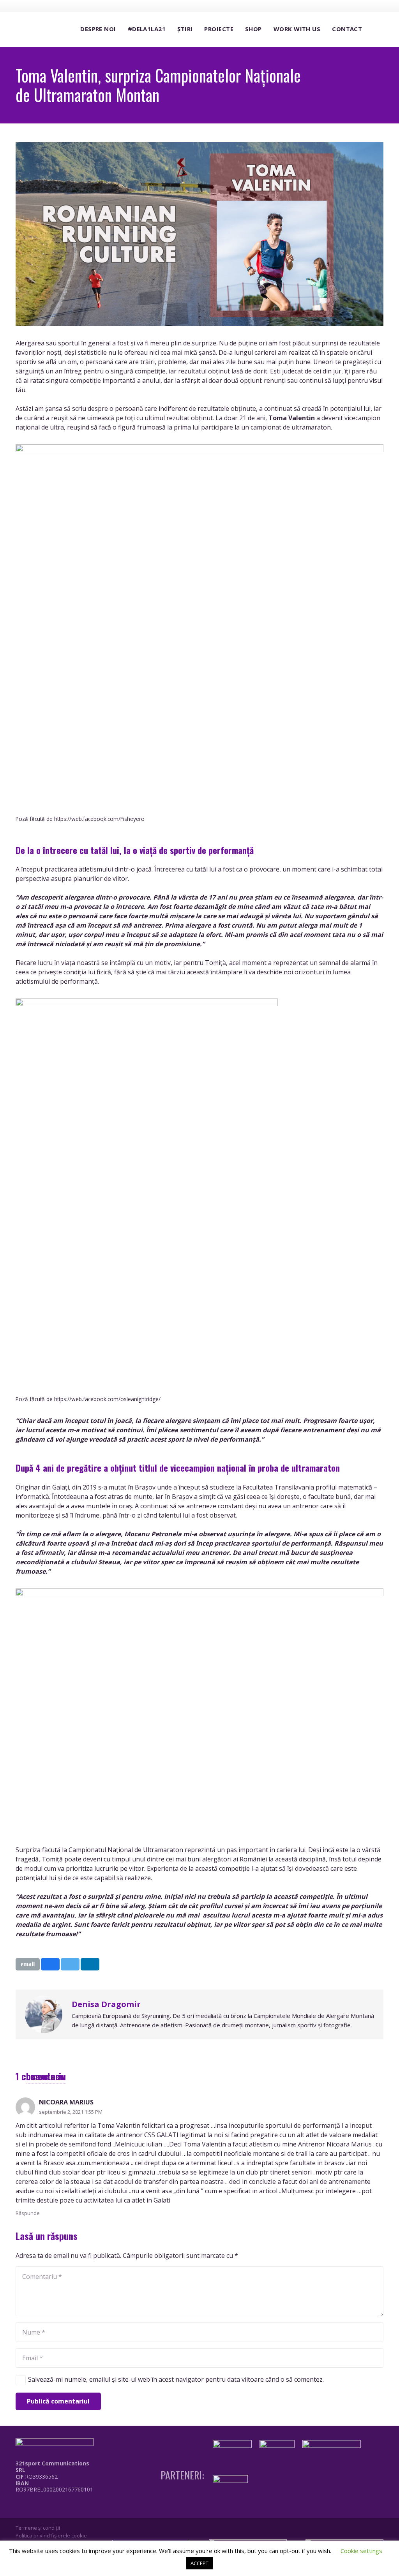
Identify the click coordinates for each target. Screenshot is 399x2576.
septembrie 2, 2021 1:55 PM (71, 2112)
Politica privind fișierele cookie (51, 2536)
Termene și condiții (38, 2528)
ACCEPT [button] (199, 2563)
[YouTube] (364, 5)
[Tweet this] (70, 1964)
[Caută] (376, 29)
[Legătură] (56, 2507)
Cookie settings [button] (361, 2551)
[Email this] (28, 1964)
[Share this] (50, 1964)
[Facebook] (335, 5)
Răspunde (28, 2213)
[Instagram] (349, 6)
